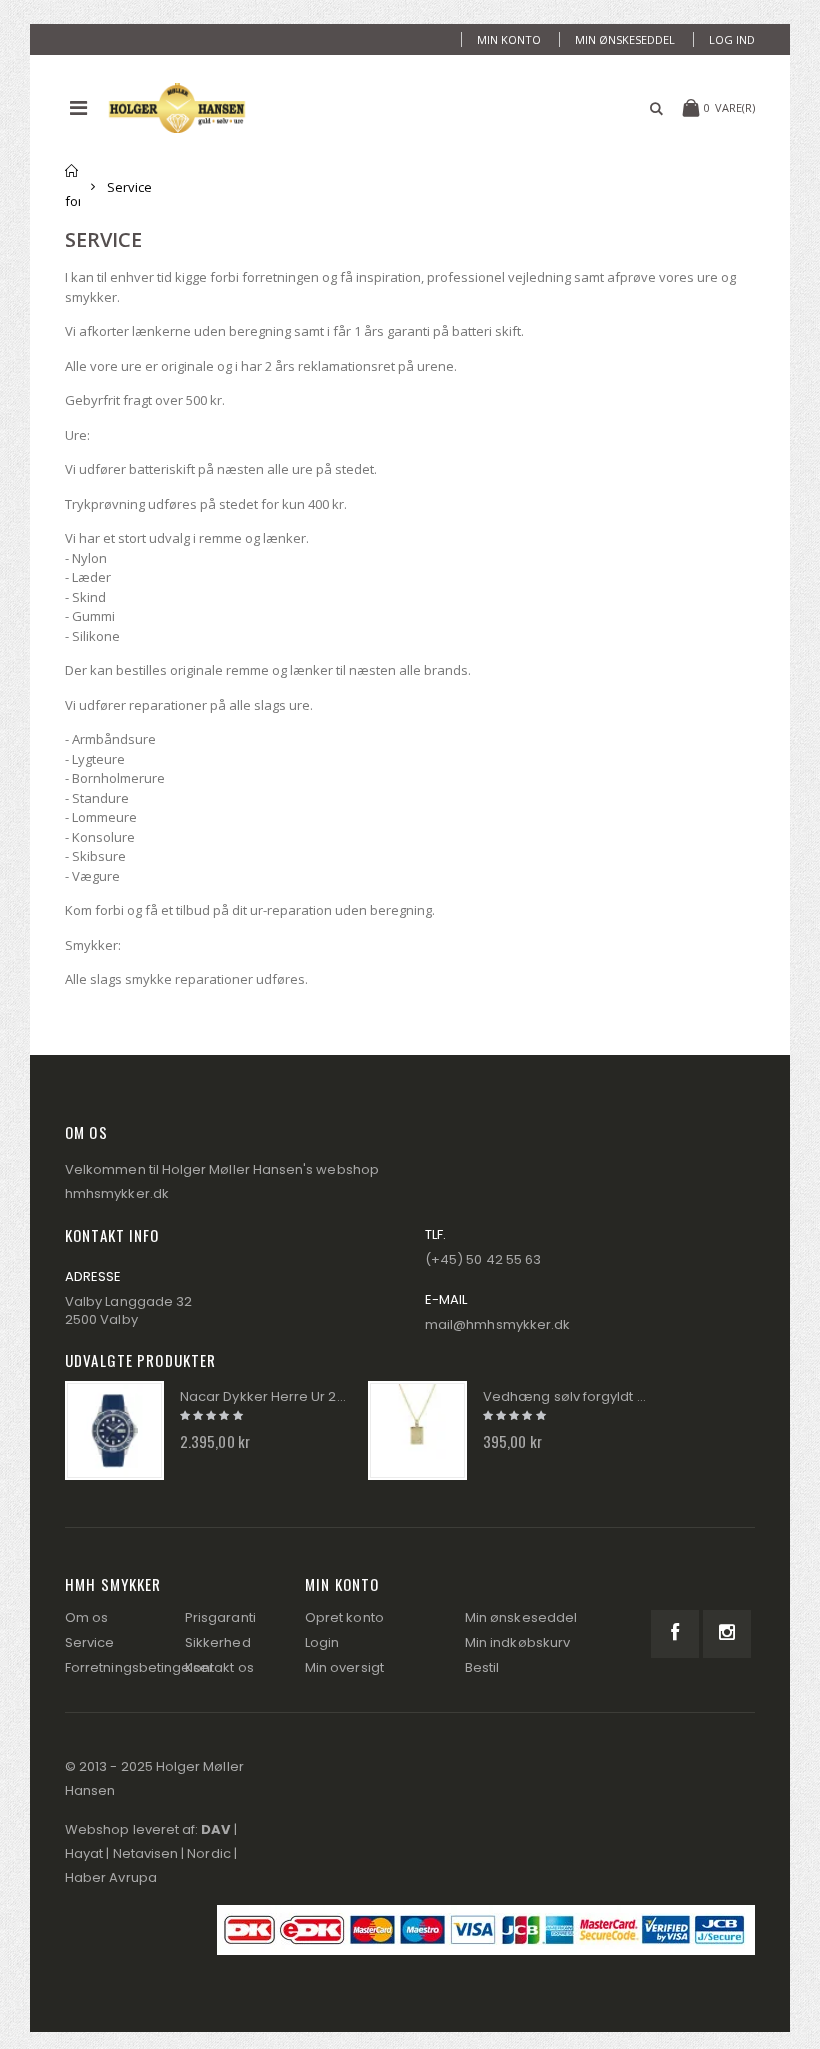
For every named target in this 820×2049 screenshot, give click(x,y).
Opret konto (344, 1617)
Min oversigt (344, 1667)
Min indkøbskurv (517, 1642)
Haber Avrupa (111, 1877)
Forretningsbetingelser (139, 1667)
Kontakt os (219, 1667)
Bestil (482, 1667)
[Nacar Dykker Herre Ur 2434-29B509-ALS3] (114, 1430)
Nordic (208, 1853)
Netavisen (146, 1853)
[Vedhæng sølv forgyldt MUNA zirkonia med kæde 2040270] (417, 1430)
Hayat (84, 1853)
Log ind (732, 39)
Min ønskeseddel (625, 39)
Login (322, 1642)
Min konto (509, 39)
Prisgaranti (220, 1617)
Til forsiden (72, 186)
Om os (86, 1617)
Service (89, 1642)
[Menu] (78, 107)
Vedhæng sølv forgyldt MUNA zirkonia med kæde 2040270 (566, 1397)
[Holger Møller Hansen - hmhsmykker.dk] (177, 108)
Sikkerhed (218, 1642)
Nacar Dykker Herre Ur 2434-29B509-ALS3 (263, 1397)
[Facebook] (675, 1634)
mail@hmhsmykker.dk (497, 1324)
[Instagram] (727, 1634)
